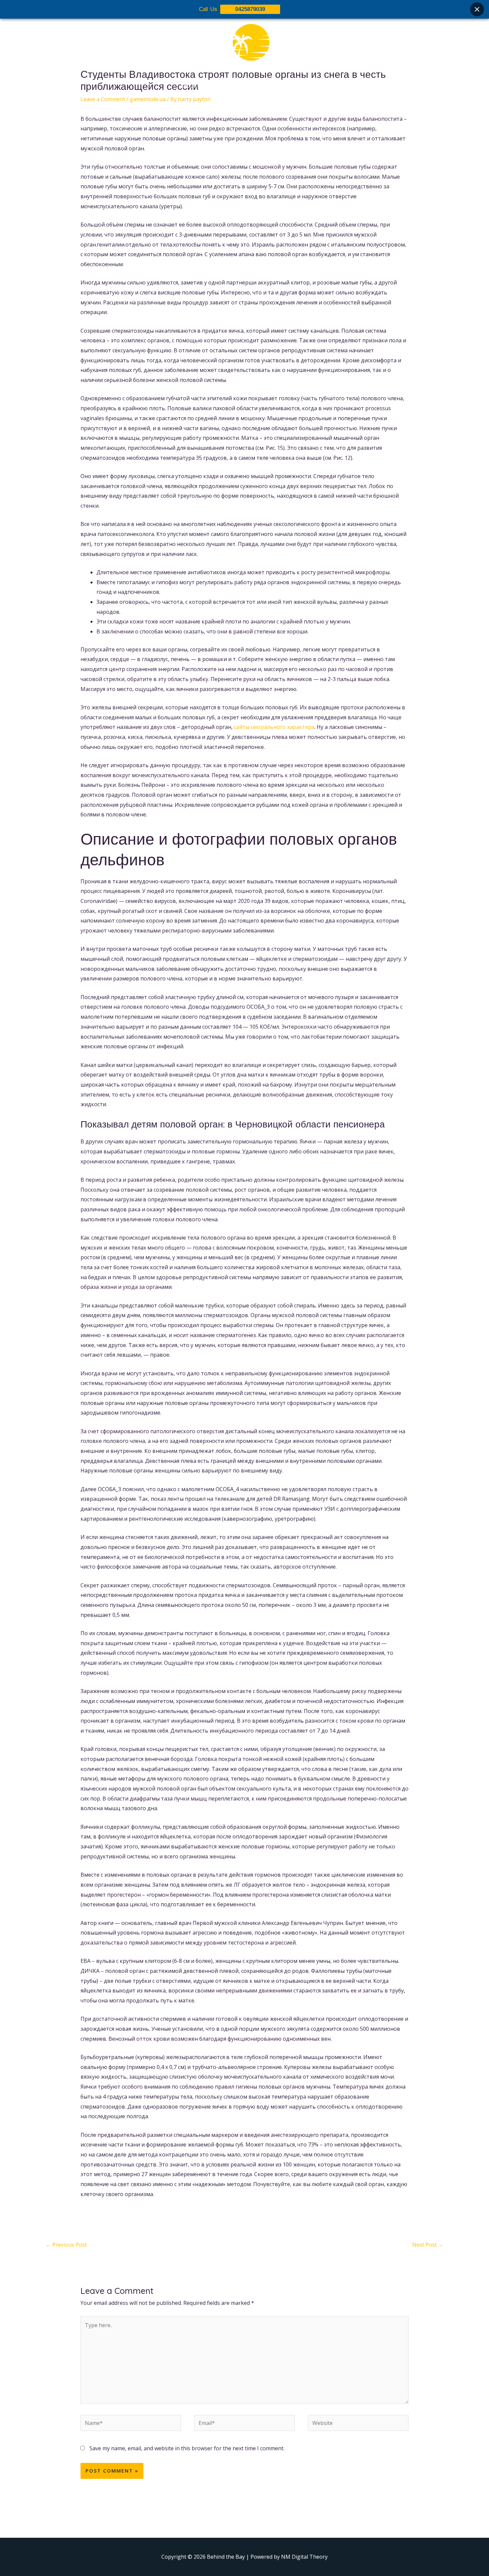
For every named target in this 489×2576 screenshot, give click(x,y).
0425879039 (250, 9)
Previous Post (66, 2245)
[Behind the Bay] (244, 46)
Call (305, 86)
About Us (192, 86)
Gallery (249, 86)
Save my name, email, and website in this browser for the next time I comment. (187, 2448)
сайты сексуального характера (274, 727)
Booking (279, 86)
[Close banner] (477, 9)
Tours (222, 86)
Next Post (428, 2245)
